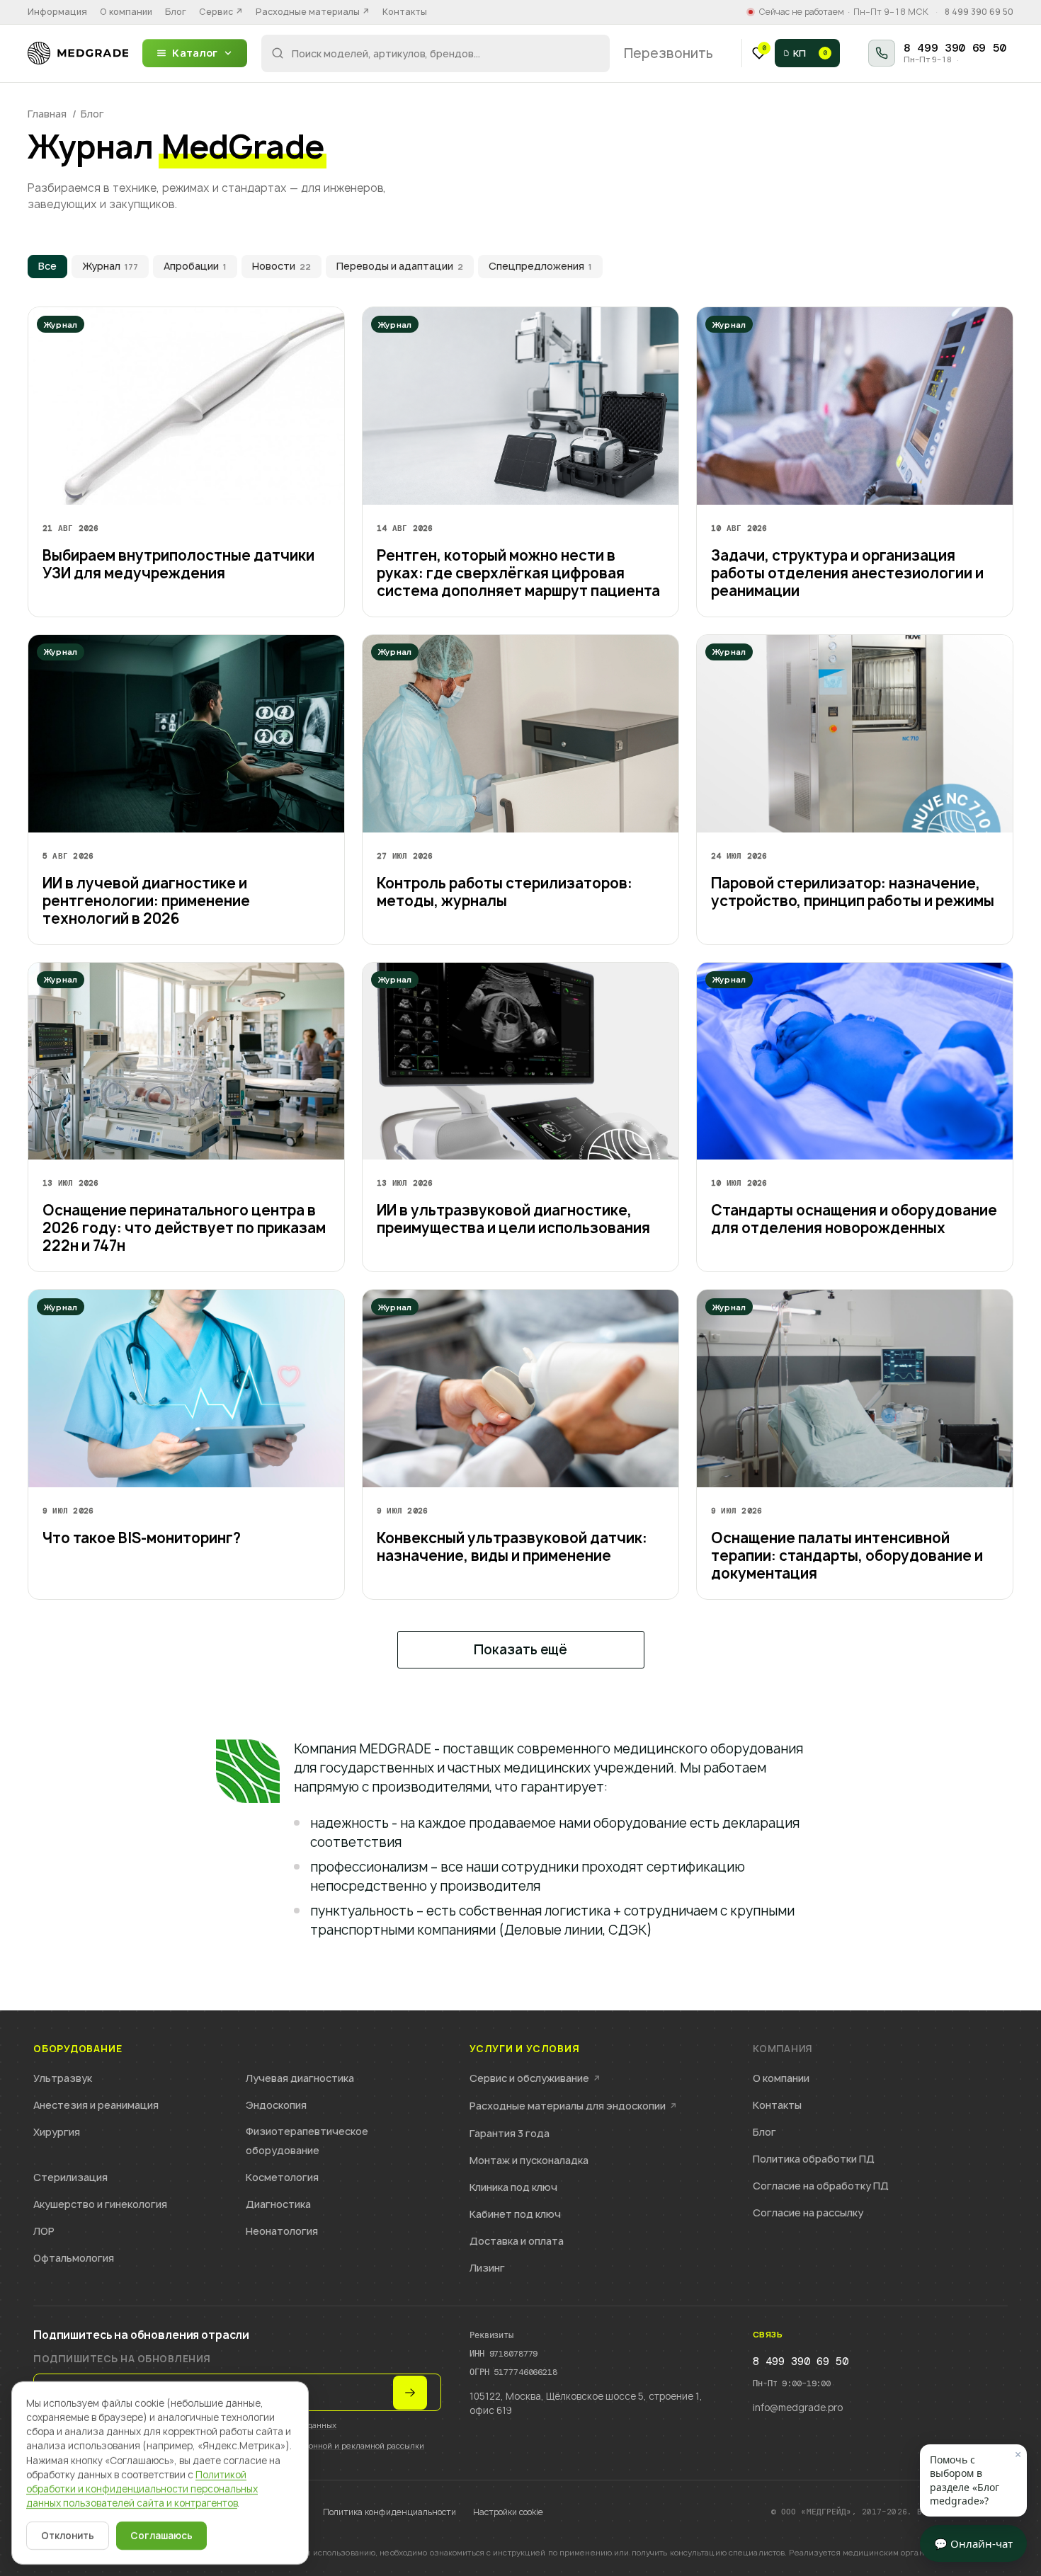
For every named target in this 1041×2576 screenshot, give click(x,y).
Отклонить (68, 2536)
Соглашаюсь (161, 2536)
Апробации (195, 266)
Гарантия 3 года (510, 2133)
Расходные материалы (313, 12)
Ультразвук (63, 2078)
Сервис (221, 12)
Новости (281, 266)
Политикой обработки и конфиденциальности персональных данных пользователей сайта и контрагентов (142, 2489)
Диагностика (278, 2204)
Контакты (405, 12)
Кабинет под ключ (515, 2214)
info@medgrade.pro (798, 2408)
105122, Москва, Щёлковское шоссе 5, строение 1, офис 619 (586, 2403)
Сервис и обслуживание (535, 2078)
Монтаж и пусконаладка (529, 2160)
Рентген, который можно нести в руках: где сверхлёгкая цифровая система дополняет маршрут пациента (518, 573)
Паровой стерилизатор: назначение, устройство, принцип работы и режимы (853, 892)
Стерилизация (70, 2177)
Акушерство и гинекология (100, 2204)
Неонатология (282, 2231)
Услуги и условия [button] (524, 2049)
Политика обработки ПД (814, 2159)
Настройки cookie (508, 2512)
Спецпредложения (540, 266)
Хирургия (57, 2132)
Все (47, 266)
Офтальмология (74, 2258)
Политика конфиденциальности (389, 2512)
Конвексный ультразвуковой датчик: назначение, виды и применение (512, 1547)
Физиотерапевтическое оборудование (307, 2141)
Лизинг (487, 2268)
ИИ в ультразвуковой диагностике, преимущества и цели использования (513, 1219)
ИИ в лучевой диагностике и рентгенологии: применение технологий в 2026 (146, 901)
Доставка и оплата (517, 2241)
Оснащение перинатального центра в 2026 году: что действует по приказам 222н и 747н (184, 1228)
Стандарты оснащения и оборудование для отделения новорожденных (854, 1219)
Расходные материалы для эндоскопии (573, 2106)
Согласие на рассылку (808, 2213)
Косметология (282, 2177)
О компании (126, 12)
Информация (57, 12)
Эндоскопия (276, 2105)
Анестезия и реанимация (96, 2105)
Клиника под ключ (513, 2187)
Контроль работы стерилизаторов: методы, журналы (505, 892)
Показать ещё (520, 1650)
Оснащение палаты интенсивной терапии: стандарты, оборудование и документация (847, 1556)
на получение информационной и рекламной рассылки (316, 2445)
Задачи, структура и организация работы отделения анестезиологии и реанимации (847, 573)
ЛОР (44, 2231)
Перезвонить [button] (669, 53)
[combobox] (436, 53)
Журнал (110, 266)
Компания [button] (783, 2049)
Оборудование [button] (78, 2049)
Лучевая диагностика (300, 2078)
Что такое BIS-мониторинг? (142, 1538)
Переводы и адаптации (400, 266)
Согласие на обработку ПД (821, 2186)
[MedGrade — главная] (78, 53)
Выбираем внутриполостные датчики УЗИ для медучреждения (178, 564)
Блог (176, 12)
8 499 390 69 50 (979, 12)
